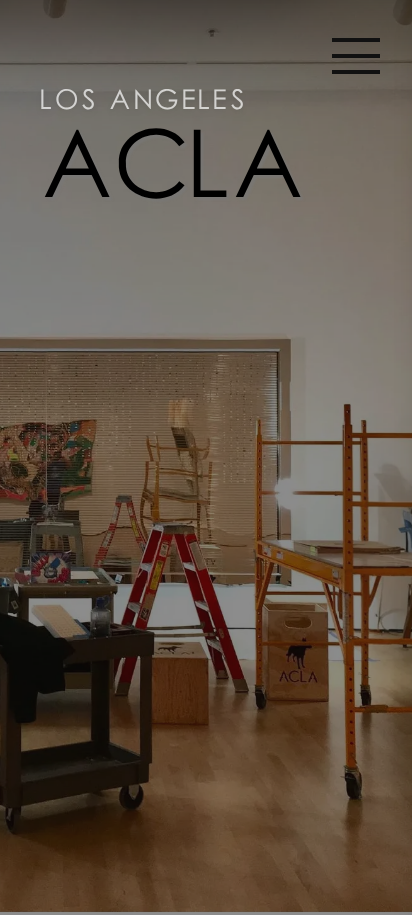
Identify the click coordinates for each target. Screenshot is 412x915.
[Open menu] (356, 56)
